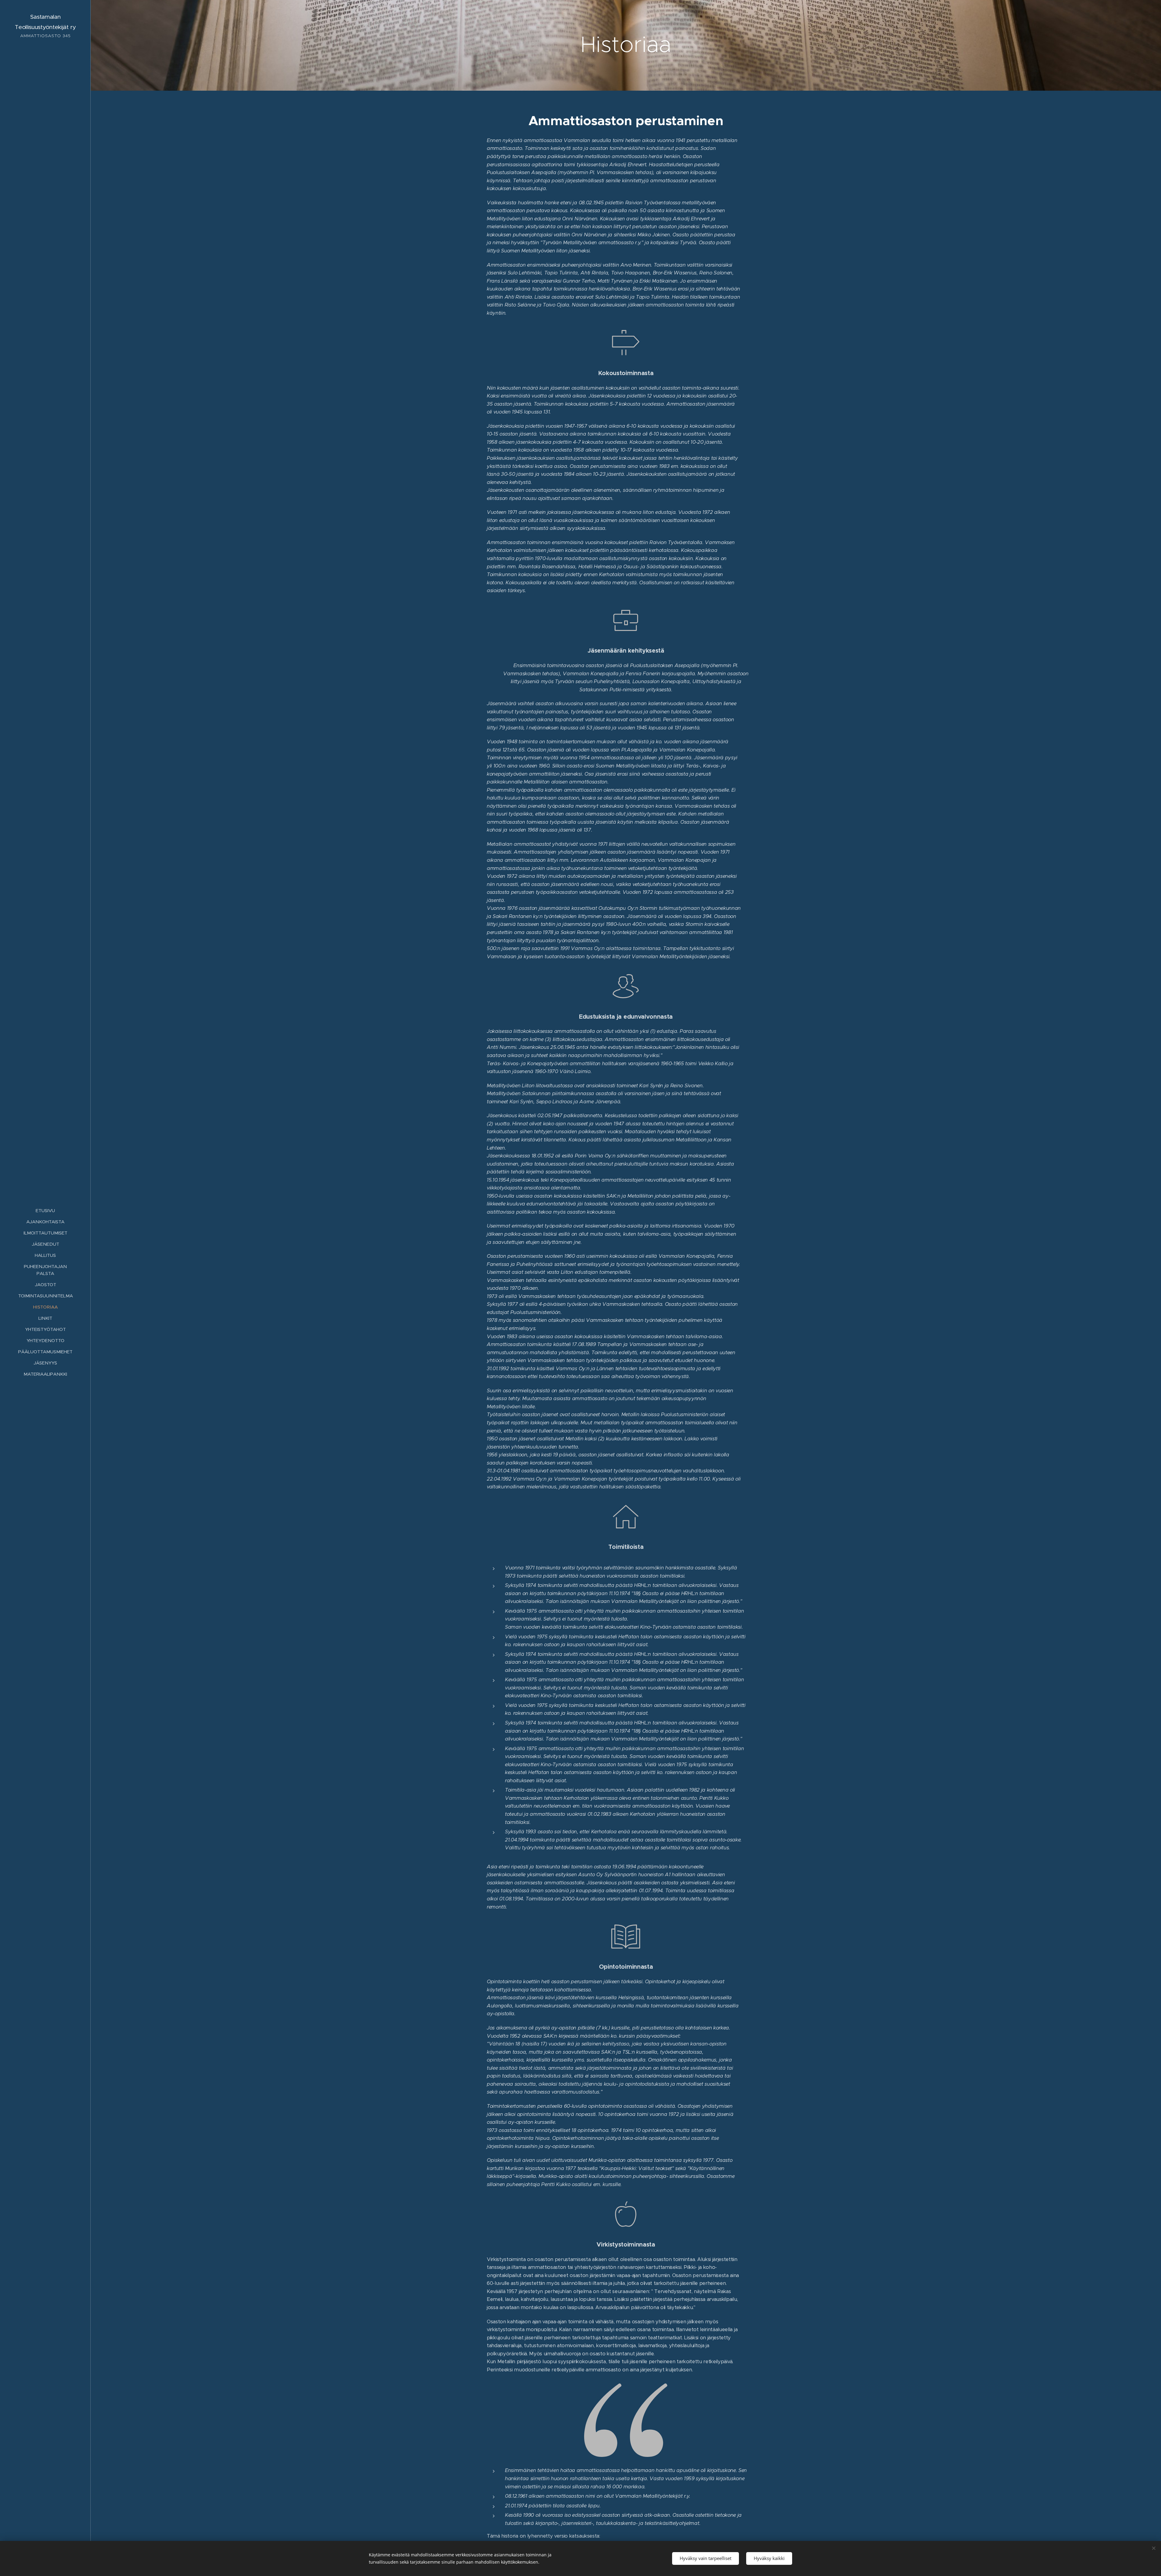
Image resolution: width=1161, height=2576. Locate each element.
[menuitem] (45, 1210)
